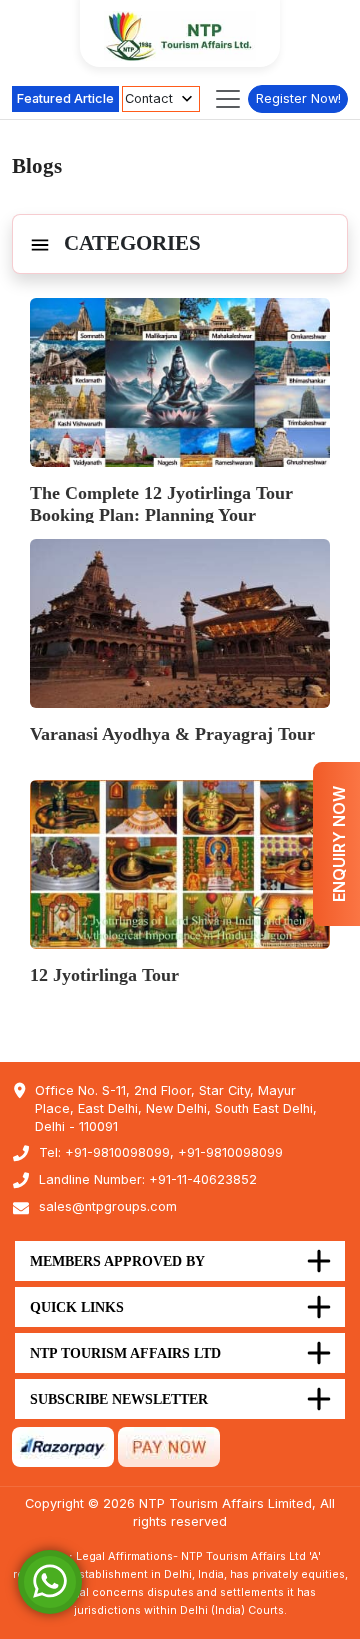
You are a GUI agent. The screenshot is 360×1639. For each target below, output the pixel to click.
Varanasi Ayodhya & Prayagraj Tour (172, 734)
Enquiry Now (339, 844)
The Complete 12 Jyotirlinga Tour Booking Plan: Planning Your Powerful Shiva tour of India (161, 515)
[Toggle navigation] (228, 99)
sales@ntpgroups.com (108, 1206)
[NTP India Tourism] (180, 36)
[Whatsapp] (50, 1580)
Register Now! (298, 98)
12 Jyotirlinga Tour (104, 975)
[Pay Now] (169, 1446)
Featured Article (65, 98)
